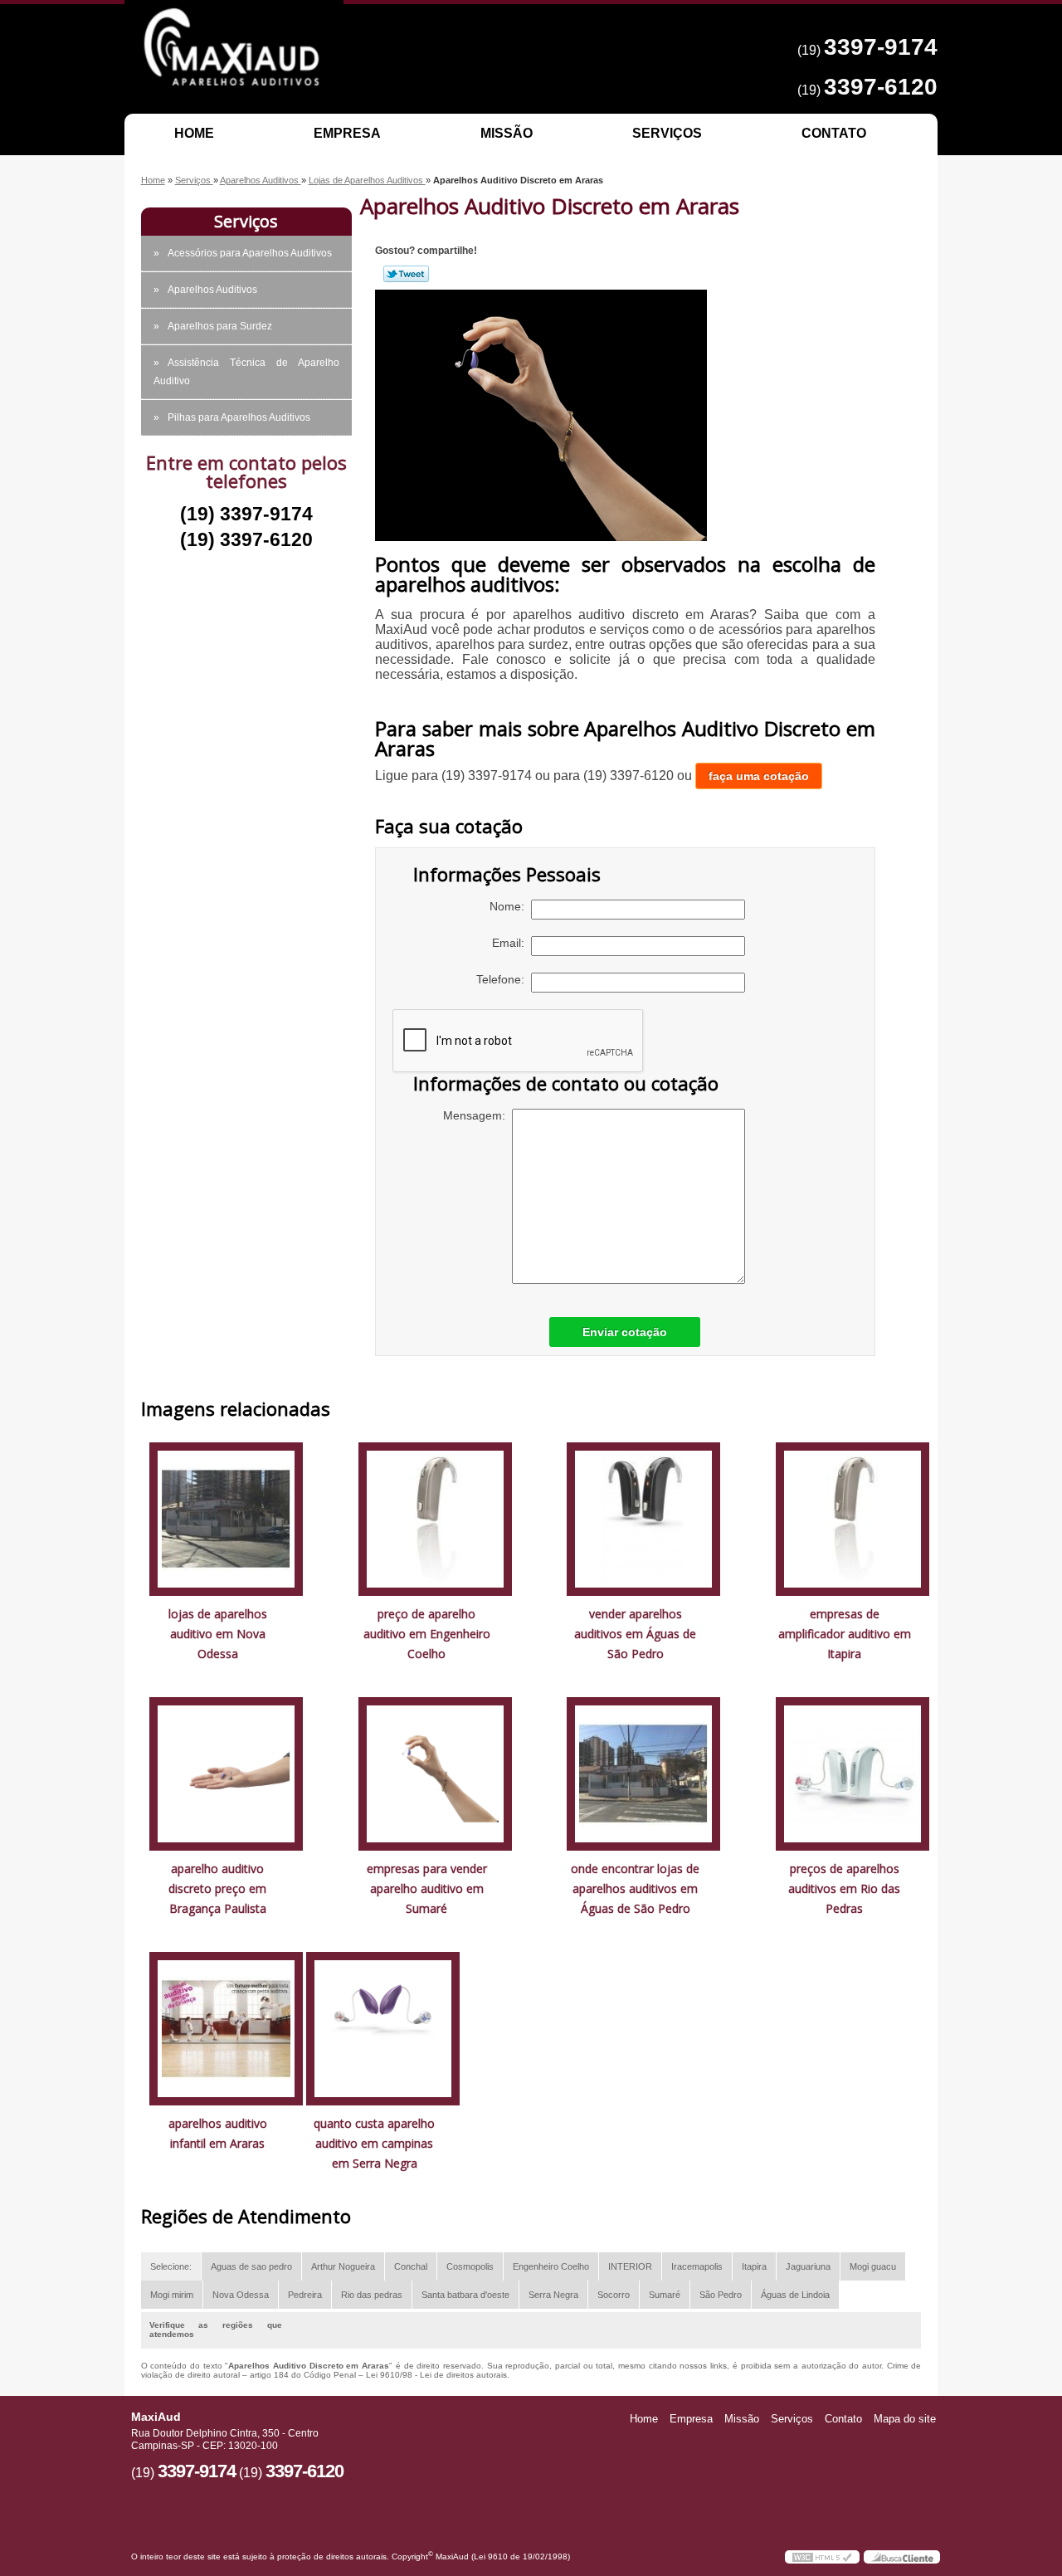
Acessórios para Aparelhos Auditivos (250, 253)
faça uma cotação (759, 776)
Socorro (614, 2295)
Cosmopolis (470, 2266)
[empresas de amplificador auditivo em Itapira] (853, 1518)
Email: (512, 943)
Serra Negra (553, 2295)
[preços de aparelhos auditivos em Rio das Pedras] (853, 1773)
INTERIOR (630, 2266)
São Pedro (721, 2295)
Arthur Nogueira (343, 2266)
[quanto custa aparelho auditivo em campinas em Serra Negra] (383, 2028)
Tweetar (406, 274)
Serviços (667, 133)
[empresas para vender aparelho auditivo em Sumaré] (435, 1773)
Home (194, 133)
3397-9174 (881, 47)
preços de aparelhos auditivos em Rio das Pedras (844, 1888)
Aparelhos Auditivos (212, 290)
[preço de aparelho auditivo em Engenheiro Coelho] (435, 1518)
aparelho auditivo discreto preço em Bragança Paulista (217, 1888)
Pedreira (305, 2295)
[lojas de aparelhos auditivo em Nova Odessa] (226, 1518)
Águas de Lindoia (795, 2295)
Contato (834, 133)
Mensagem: (477, 1115)
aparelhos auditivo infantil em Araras (218, 2133)
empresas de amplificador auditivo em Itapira (845, 1634)
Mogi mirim (172, 2295)
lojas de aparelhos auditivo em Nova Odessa (218, 1634)
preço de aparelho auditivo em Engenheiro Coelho (427, 1634)
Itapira (754, 2266)
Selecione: (171, 2266)
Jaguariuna (808, 2266)
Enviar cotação (625, 1332)
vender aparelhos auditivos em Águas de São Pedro (635, 1634)
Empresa (347, 133)
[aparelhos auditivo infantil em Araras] (226, 2028)
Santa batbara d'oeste (465, 2295)
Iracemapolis (697, 2266)
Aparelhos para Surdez (220, 326)
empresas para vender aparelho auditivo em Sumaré (427, 1888)
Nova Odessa (241, 2295)
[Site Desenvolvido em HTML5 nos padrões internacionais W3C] (822, 2557)
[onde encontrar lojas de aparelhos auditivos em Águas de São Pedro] (643, 1773)
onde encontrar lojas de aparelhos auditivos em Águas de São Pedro (635, 1888)
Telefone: (504, 979)
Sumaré (665, 2295)
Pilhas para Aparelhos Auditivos (239, 417)
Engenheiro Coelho (551, 2266)
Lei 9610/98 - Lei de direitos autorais (436, 2375)
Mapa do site (905, 2419)
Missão (507, 133)
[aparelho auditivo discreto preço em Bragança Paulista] (226, 1773)
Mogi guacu (873, 2266)
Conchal (411, 2266)
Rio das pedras (372, 2295)
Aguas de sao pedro (251, 2266)
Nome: (510, 906)
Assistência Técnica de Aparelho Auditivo (246, 372)
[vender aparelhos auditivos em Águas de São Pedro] (643, 1518)
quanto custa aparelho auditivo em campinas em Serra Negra (374, 2143)
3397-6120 (881, 87)
